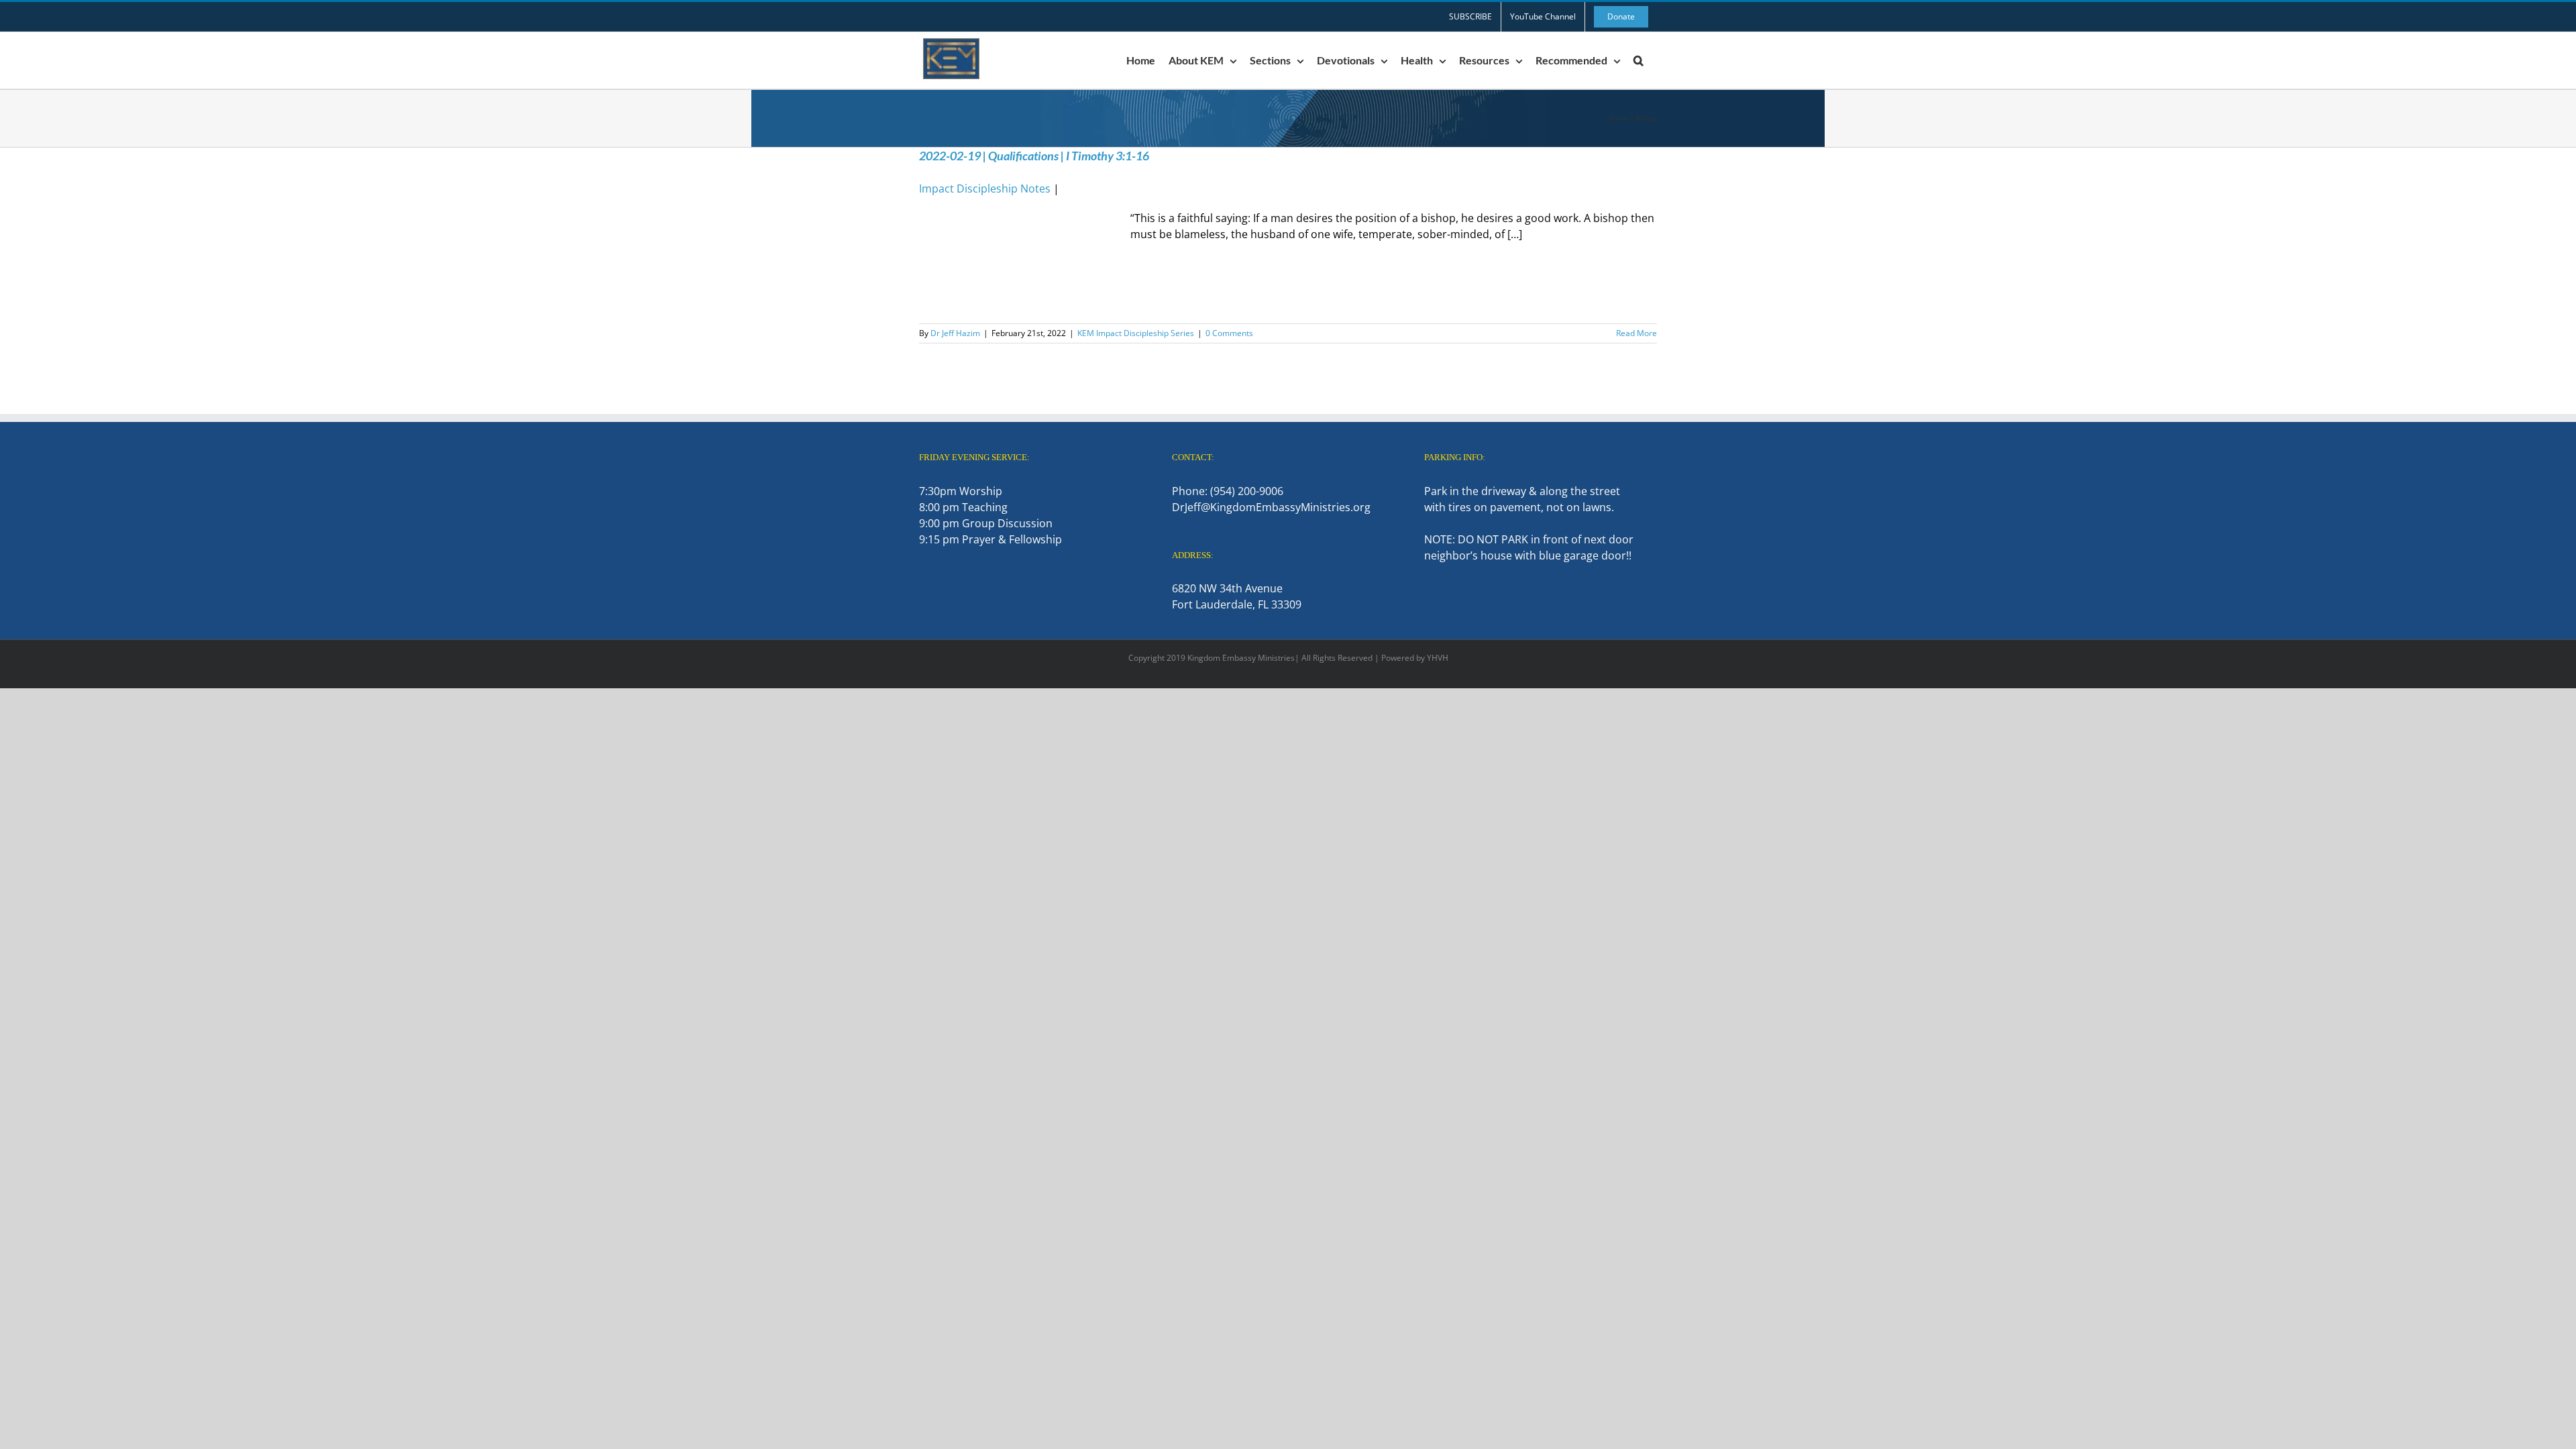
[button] (1639, 60)
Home (1619, 118)
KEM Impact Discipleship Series (1136, 333)
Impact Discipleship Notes (985, 189)
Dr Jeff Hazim (955, 333)
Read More (1636, 333)
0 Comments (1229, 333)
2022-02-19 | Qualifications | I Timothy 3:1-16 (1034, 156)
